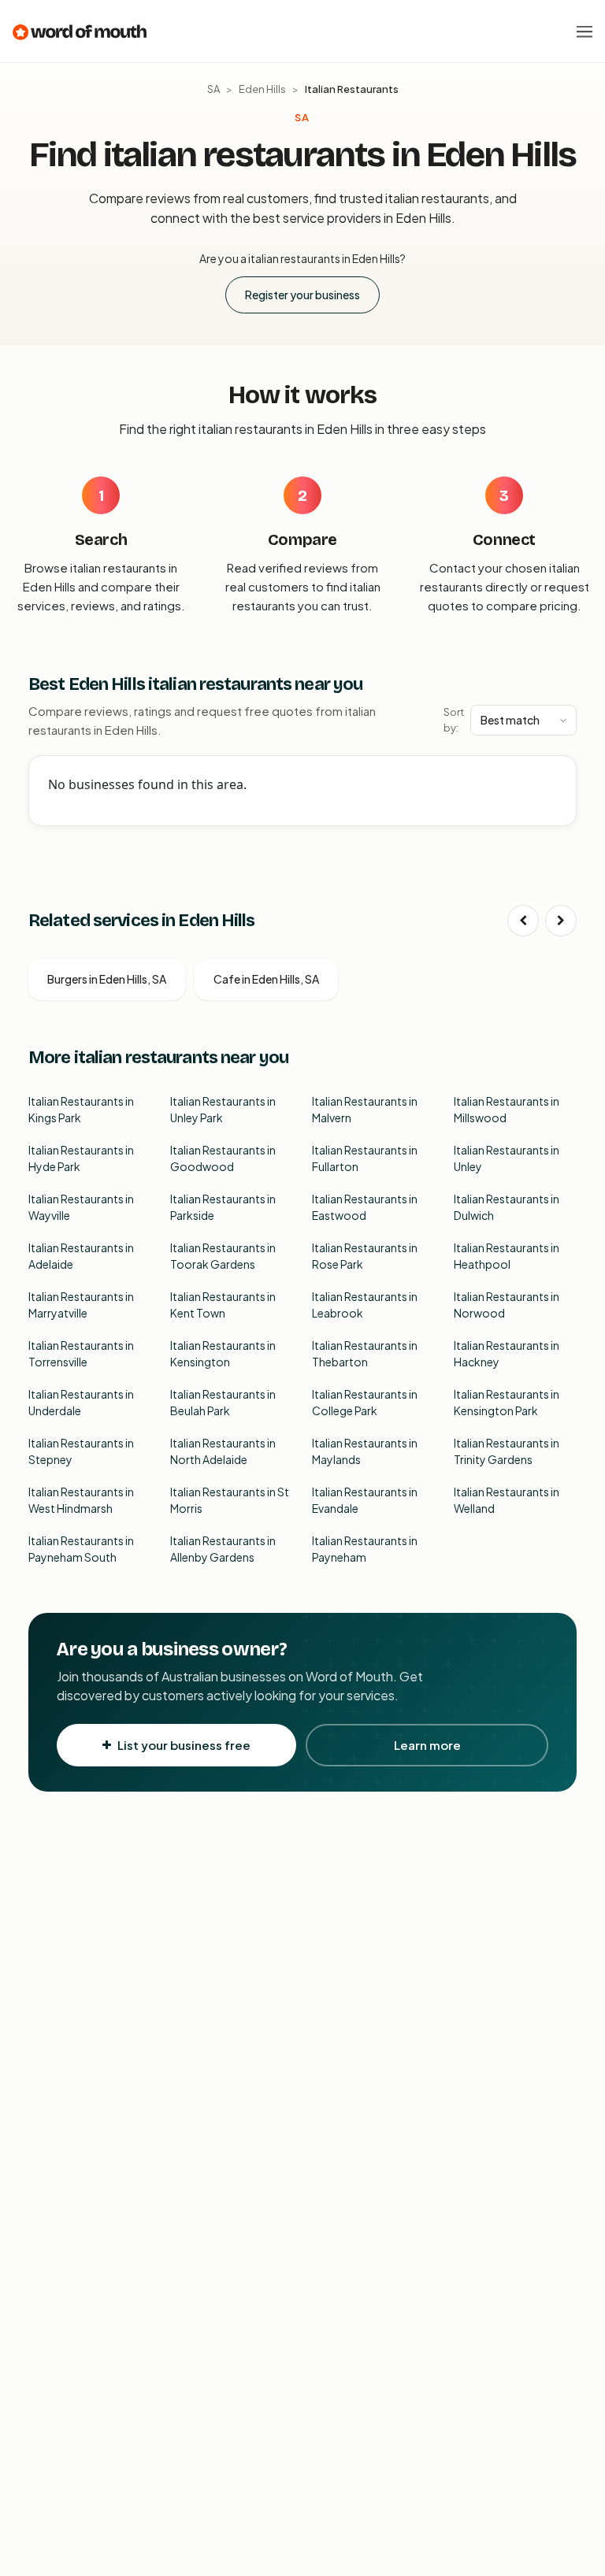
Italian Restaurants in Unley (507, 1158)
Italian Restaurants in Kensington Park (507, 1402)
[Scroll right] (561, 921)
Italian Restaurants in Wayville (81, 1207)
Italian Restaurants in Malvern (365, 1109)
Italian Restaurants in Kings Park (81, 1109)
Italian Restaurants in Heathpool (507, 1256)
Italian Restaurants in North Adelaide (223, 1451)
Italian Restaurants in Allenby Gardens (223, 1549)
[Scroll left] (523, 921)
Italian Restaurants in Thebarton (365, 1353)
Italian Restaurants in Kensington (223, 1353)
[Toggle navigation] (585, 32)
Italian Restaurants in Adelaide (81, 1256)
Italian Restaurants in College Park (365, 1402)
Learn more (427, 1745)
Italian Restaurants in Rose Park (365, 1256)
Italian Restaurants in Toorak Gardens (223, 1256)
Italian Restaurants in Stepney (81, 1451)
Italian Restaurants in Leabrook (365, 1305)
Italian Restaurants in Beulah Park (223, 1402)
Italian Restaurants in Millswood (507, 1109)
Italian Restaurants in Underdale (81, 1402)
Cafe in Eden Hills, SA (266, 979)
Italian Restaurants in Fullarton (365, 1158)
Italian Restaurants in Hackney (507, 1353)
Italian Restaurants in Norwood (507, 1305)
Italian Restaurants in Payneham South (81, 1549)
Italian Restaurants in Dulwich (507, 1207)
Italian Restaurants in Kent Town (223, 1305)
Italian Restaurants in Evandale (365, 1500)
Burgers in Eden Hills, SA (107, 979)
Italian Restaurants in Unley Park (223, 1109)
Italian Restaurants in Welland (507, 1500)
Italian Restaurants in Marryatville (81, 1305)
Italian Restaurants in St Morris (230, 1500)
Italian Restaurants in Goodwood (223, 1158)
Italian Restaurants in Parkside (223, 1207)
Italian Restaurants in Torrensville (81, 1353)
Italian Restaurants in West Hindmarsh (81, 1500)
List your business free (184, 1745)
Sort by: (454, 720)
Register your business (302, 295)
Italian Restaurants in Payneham (365, 1549)
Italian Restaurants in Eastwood (365, 1207)
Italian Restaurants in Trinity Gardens (507, 1451)
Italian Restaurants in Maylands (365, 1451)
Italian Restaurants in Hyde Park (81, 1158)
